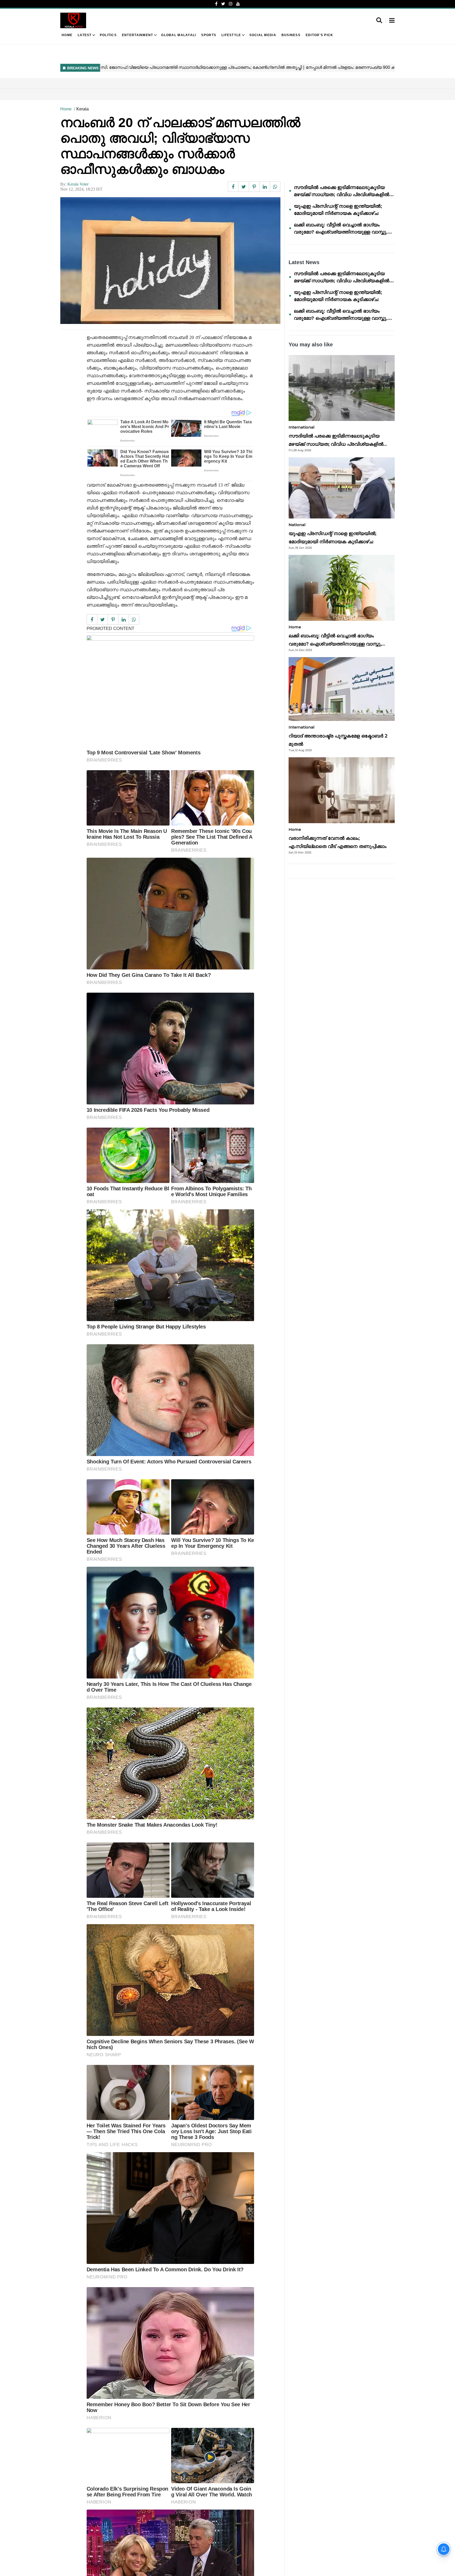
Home (67, 35)
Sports (209, 35)
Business (291, 35)
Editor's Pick (320, 35)
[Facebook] (216, 4)
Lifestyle (231, 35)
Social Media (263, 35)
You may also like (311, 345)
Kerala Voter (78, 184)
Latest (85, 35)
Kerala (83, 109)
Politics (108, 35)
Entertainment (138, 35)
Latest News (304, 262)
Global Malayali (179, 35)
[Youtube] (238, 4)
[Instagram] (231, 4)
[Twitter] (223, 4)
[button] (392, 21)
